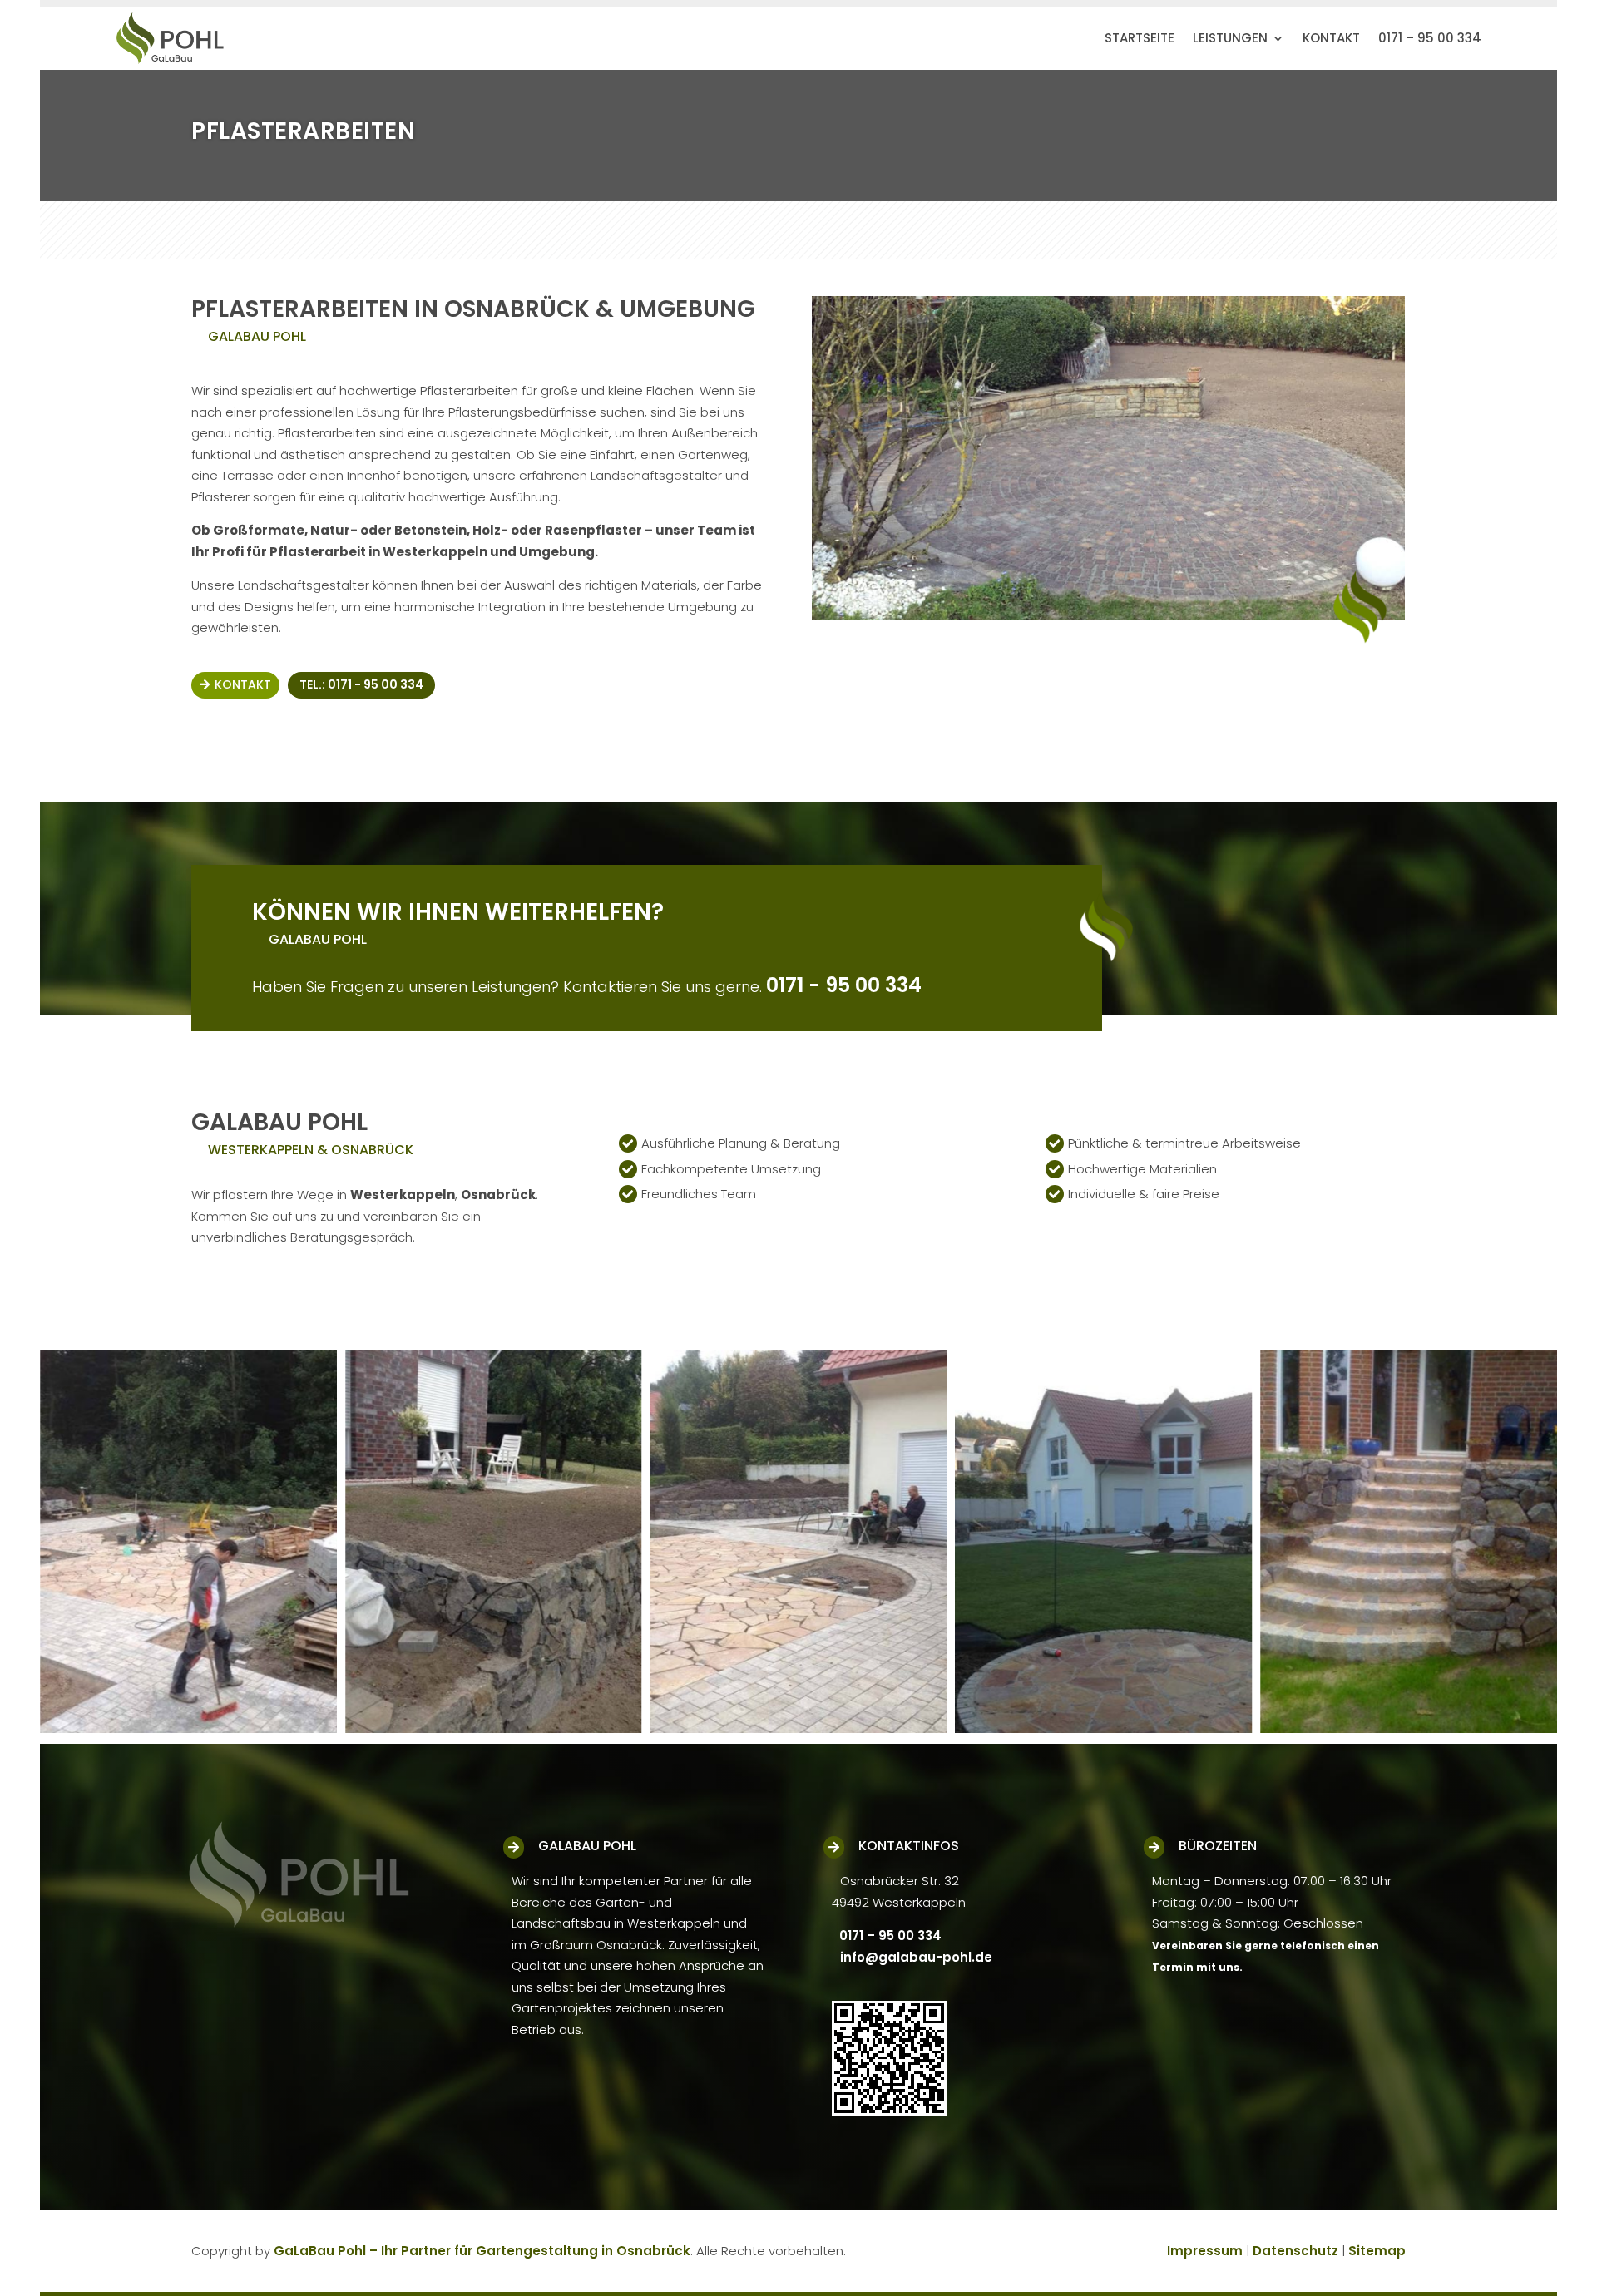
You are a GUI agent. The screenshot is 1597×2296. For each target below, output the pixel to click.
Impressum (1205, 2251)
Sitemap (1377, 2251)
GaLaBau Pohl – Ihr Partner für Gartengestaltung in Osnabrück (482, 2251)
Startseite (1140, 38)
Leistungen (1230, 38)
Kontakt (1331, 38)
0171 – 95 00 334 (1430, 38)
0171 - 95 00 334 (844, 985)
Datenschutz (1295, 2251)
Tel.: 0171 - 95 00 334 (361, 684)
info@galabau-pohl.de (916, 1957)
